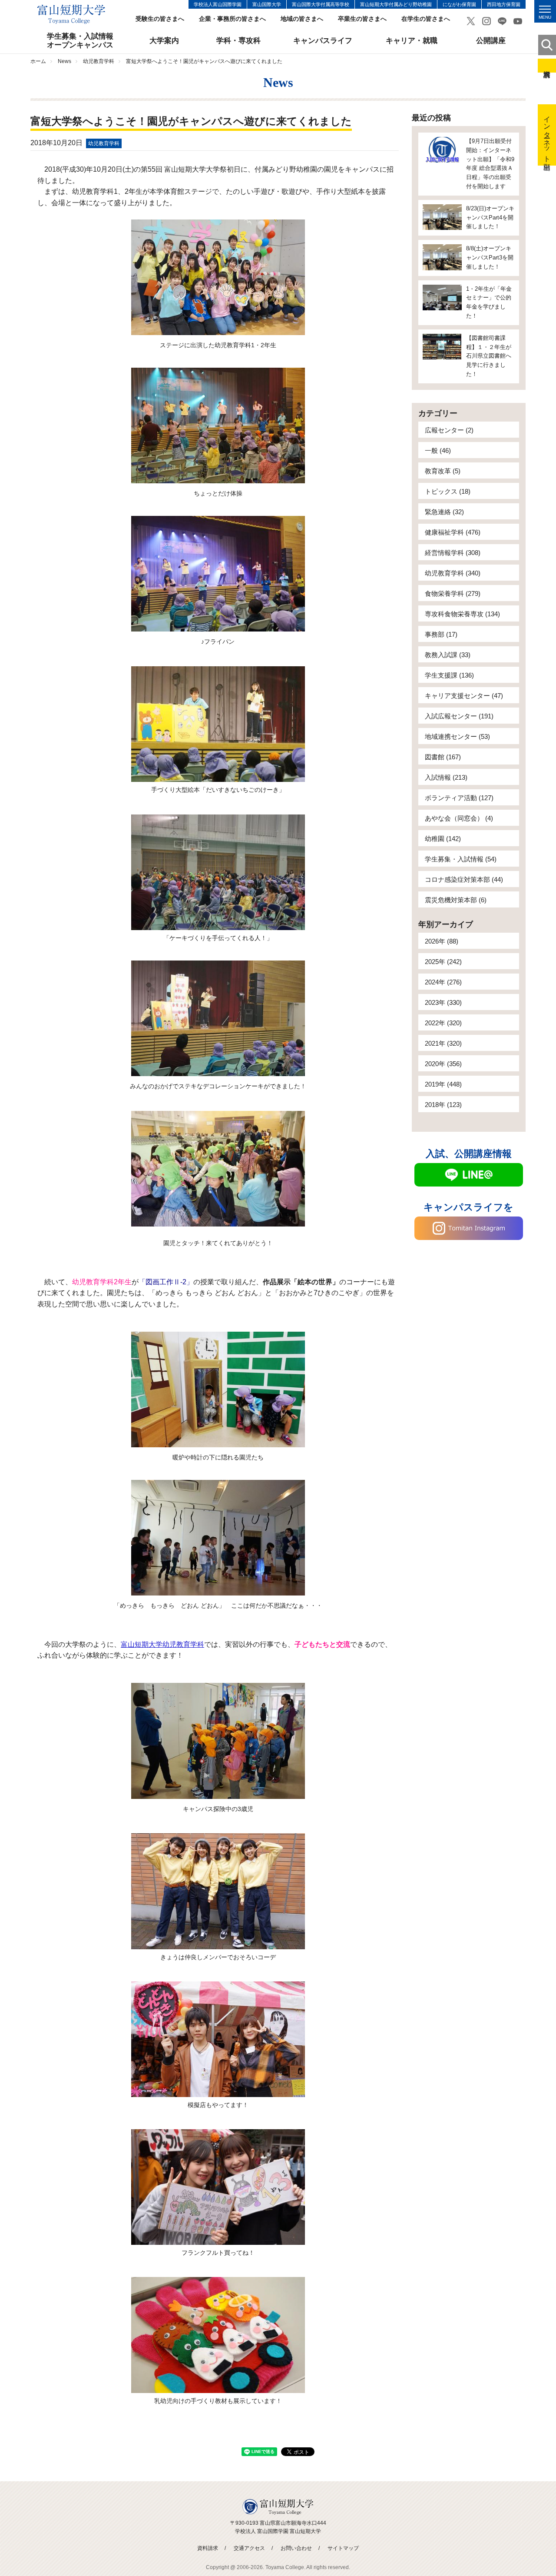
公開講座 (491, 41)
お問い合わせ (296, 2548)
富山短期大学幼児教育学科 (162, 1644)
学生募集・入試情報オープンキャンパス (80, 41)
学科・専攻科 (238, 41)
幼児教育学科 (99, 61)
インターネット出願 (547, 135)
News (65, 61)
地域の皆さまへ (302, 19)
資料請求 (547, 66)
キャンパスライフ (323, 41)
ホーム (38, 61)
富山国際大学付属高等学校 (321, 4)
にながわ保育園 (459, 4)
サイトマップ (343, 2548)
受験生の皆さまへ (160, 19)
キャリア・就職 (412, 41)
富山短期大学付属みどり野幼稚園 (396, 4)
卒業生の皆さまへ (362, 19)
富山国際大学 (267, 4)
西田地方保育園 (504, 4)
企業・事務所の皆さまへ (232, 19)
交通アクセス (249, 2548)
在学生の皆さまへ (426, 19)
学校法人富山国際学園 (218, 4)
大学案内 (164, 41)
